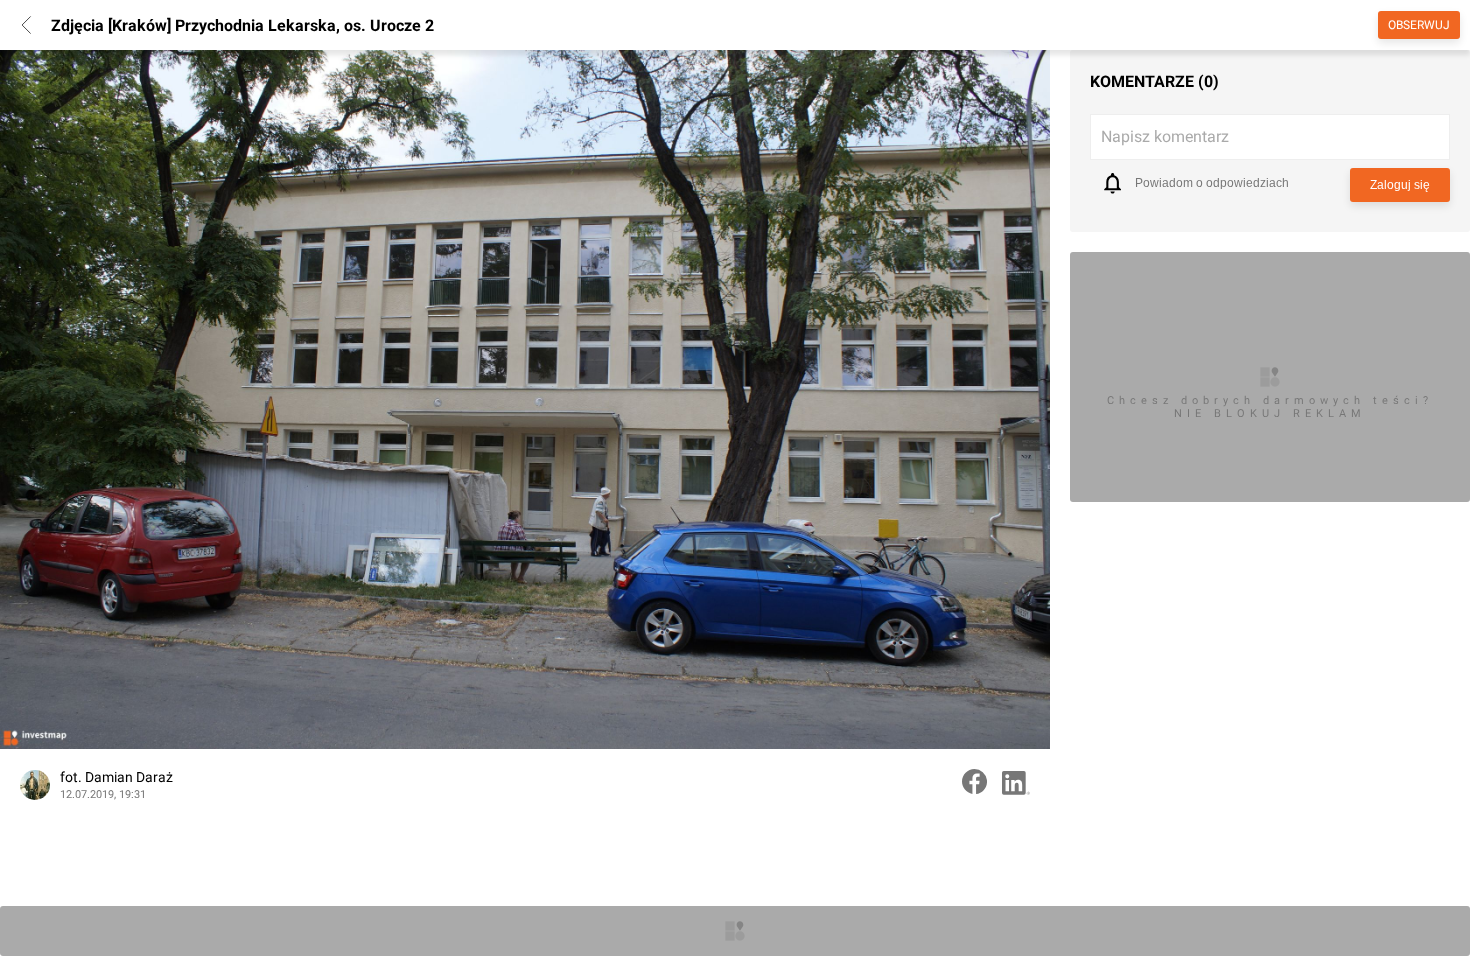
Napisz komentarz (1165, 136)
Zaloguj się (1400, 185)
